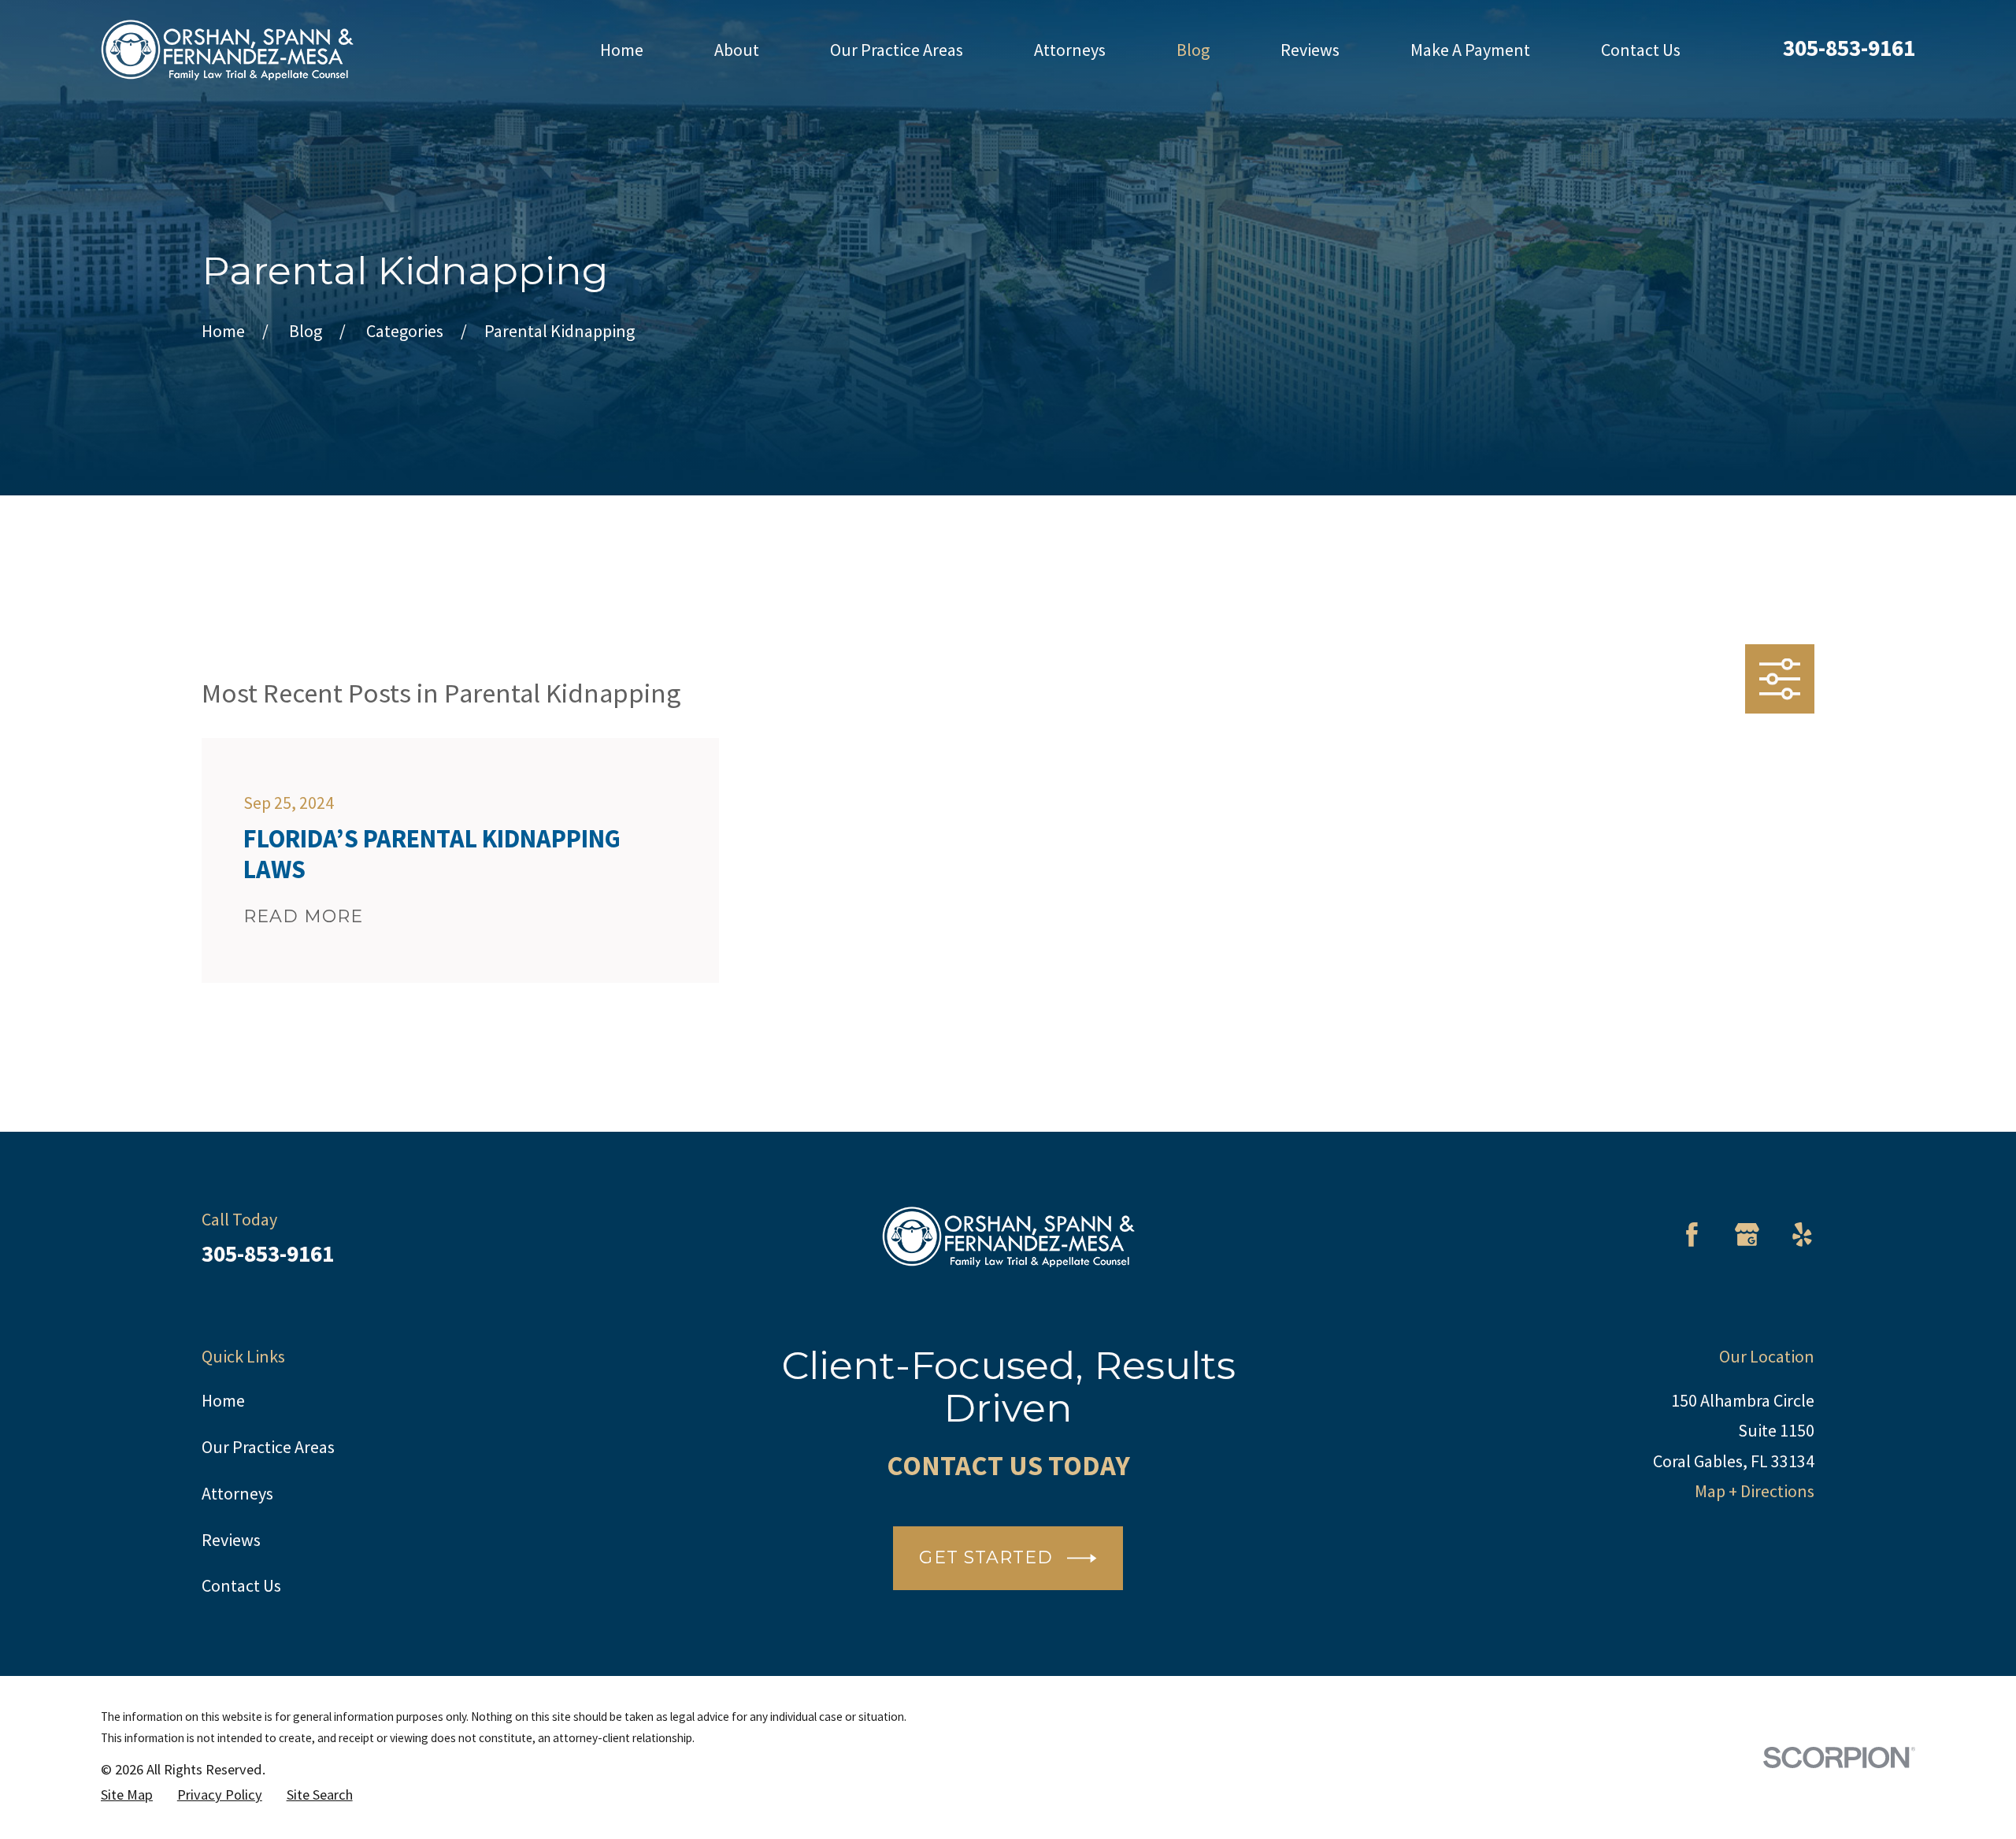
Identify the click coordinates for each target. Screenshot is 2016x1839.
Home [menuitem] (622, 50)
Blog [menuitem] (1193, 50)
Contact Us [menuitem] (1641, 50)
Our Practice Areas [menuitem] (897, 50)
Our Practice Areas (268, 1447)
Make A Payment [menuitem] (1470, 50)
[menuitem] (127, 1795)
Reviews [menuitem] (1310, 50)
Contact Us (241, 1585)
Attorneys (237, 1493)
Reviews (231, 1540)
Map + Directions (1755, 1491)
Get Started (986, 1557)
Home (223, 1400)
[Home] (227, 50)
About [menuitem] (737, 50)
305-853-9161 (1849, 48)
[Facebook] (1692, 1235)
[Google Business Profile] (1747, 1235)
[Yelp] (1802, 1235)
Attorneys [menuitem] (1070, 50)
